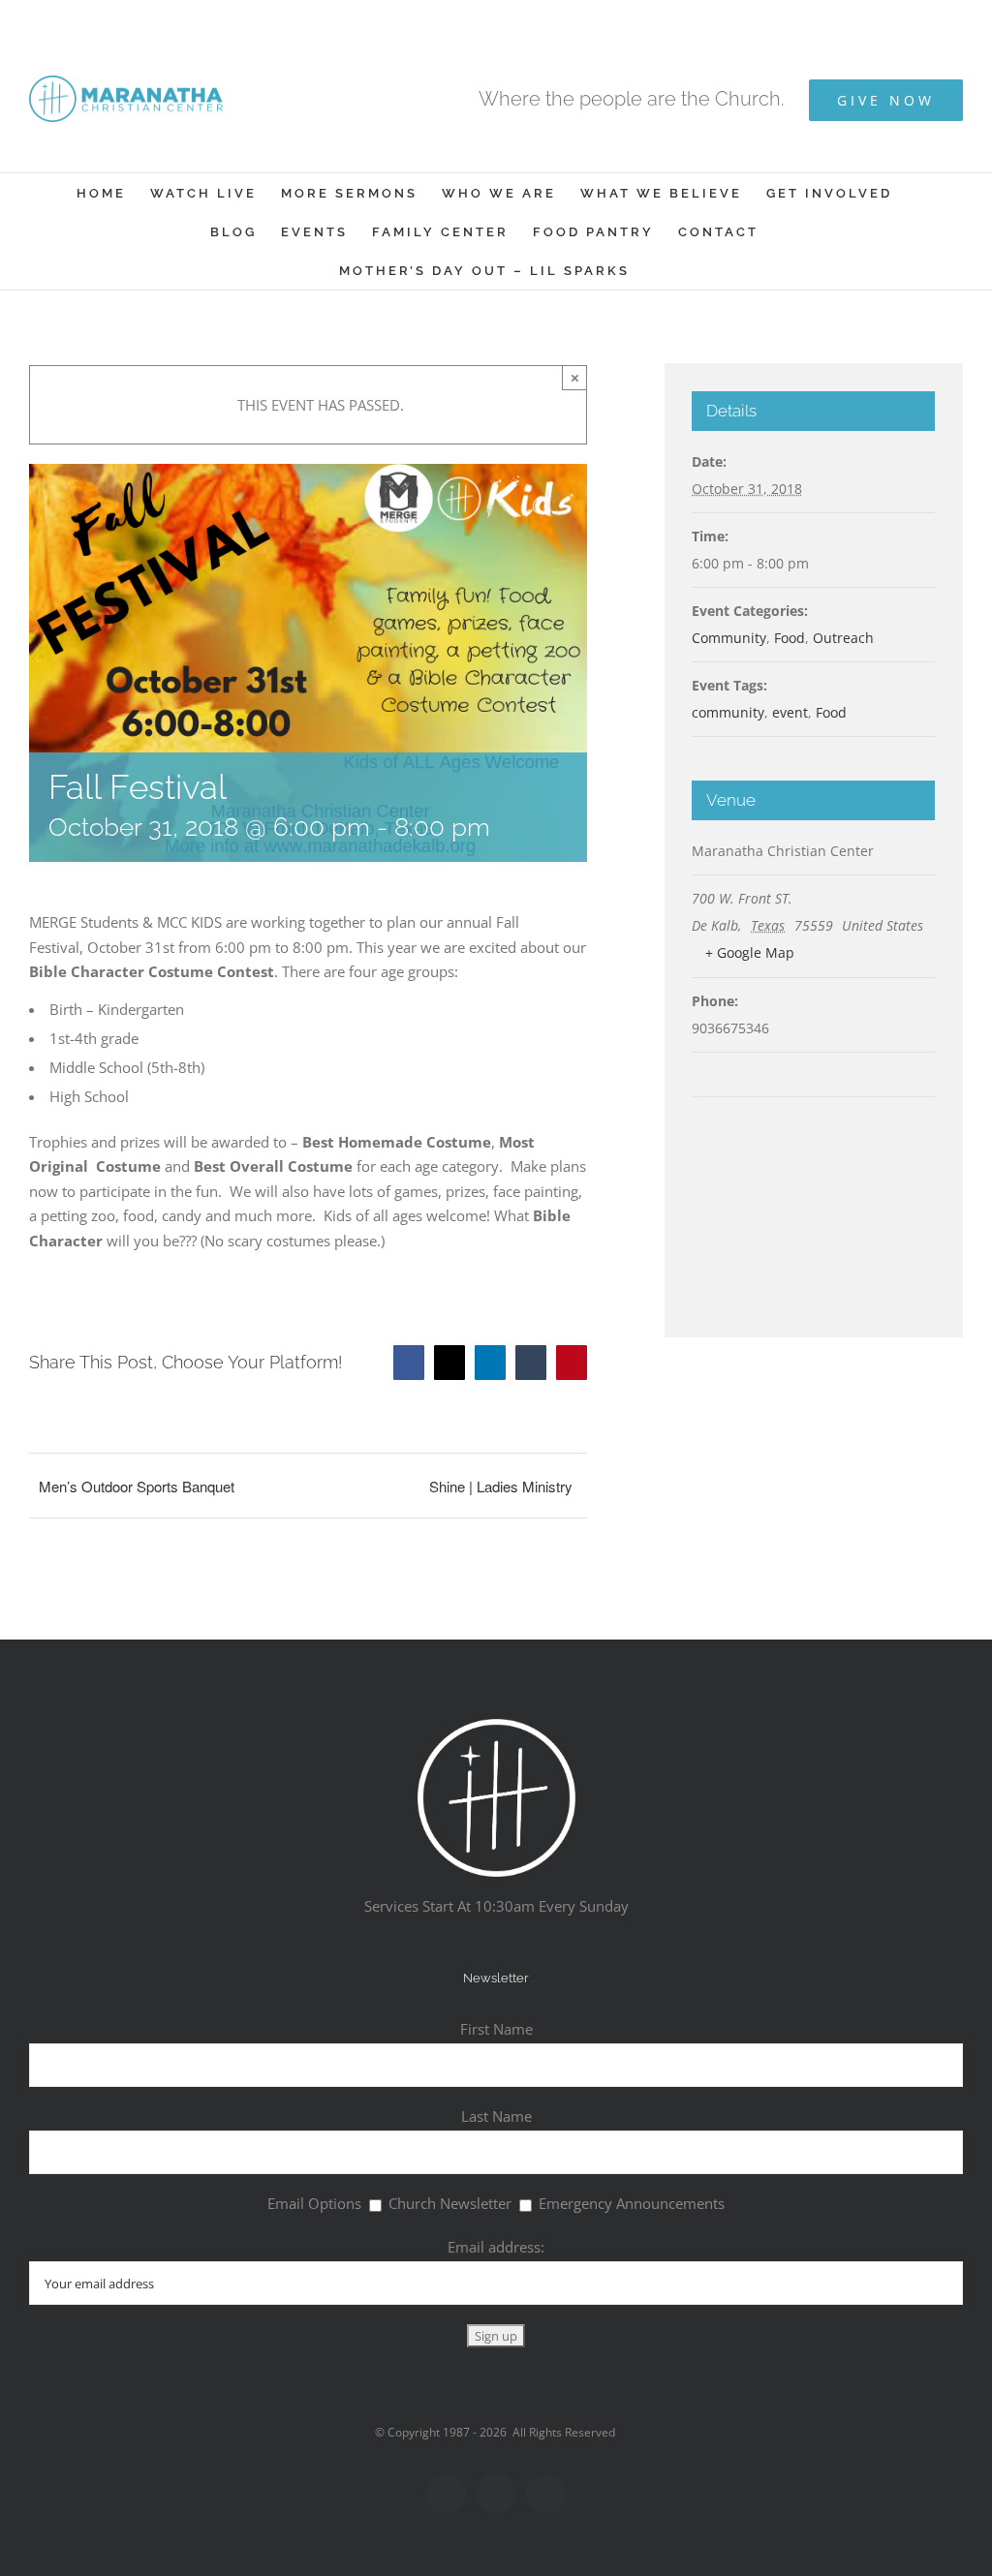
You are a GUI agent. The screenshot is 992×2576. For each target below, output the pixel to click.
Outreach (843, 638)
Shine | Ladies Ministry (501, 1486)
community (728, 712)
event (790, 712)
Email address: (496, 2247)
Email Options (314, 2203)
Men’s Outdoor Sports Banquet (137, 1486)
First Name (496, 2029)
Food (790, 638)
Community (729, 638)
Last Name (496, 2116)
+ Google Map (750, 952)
